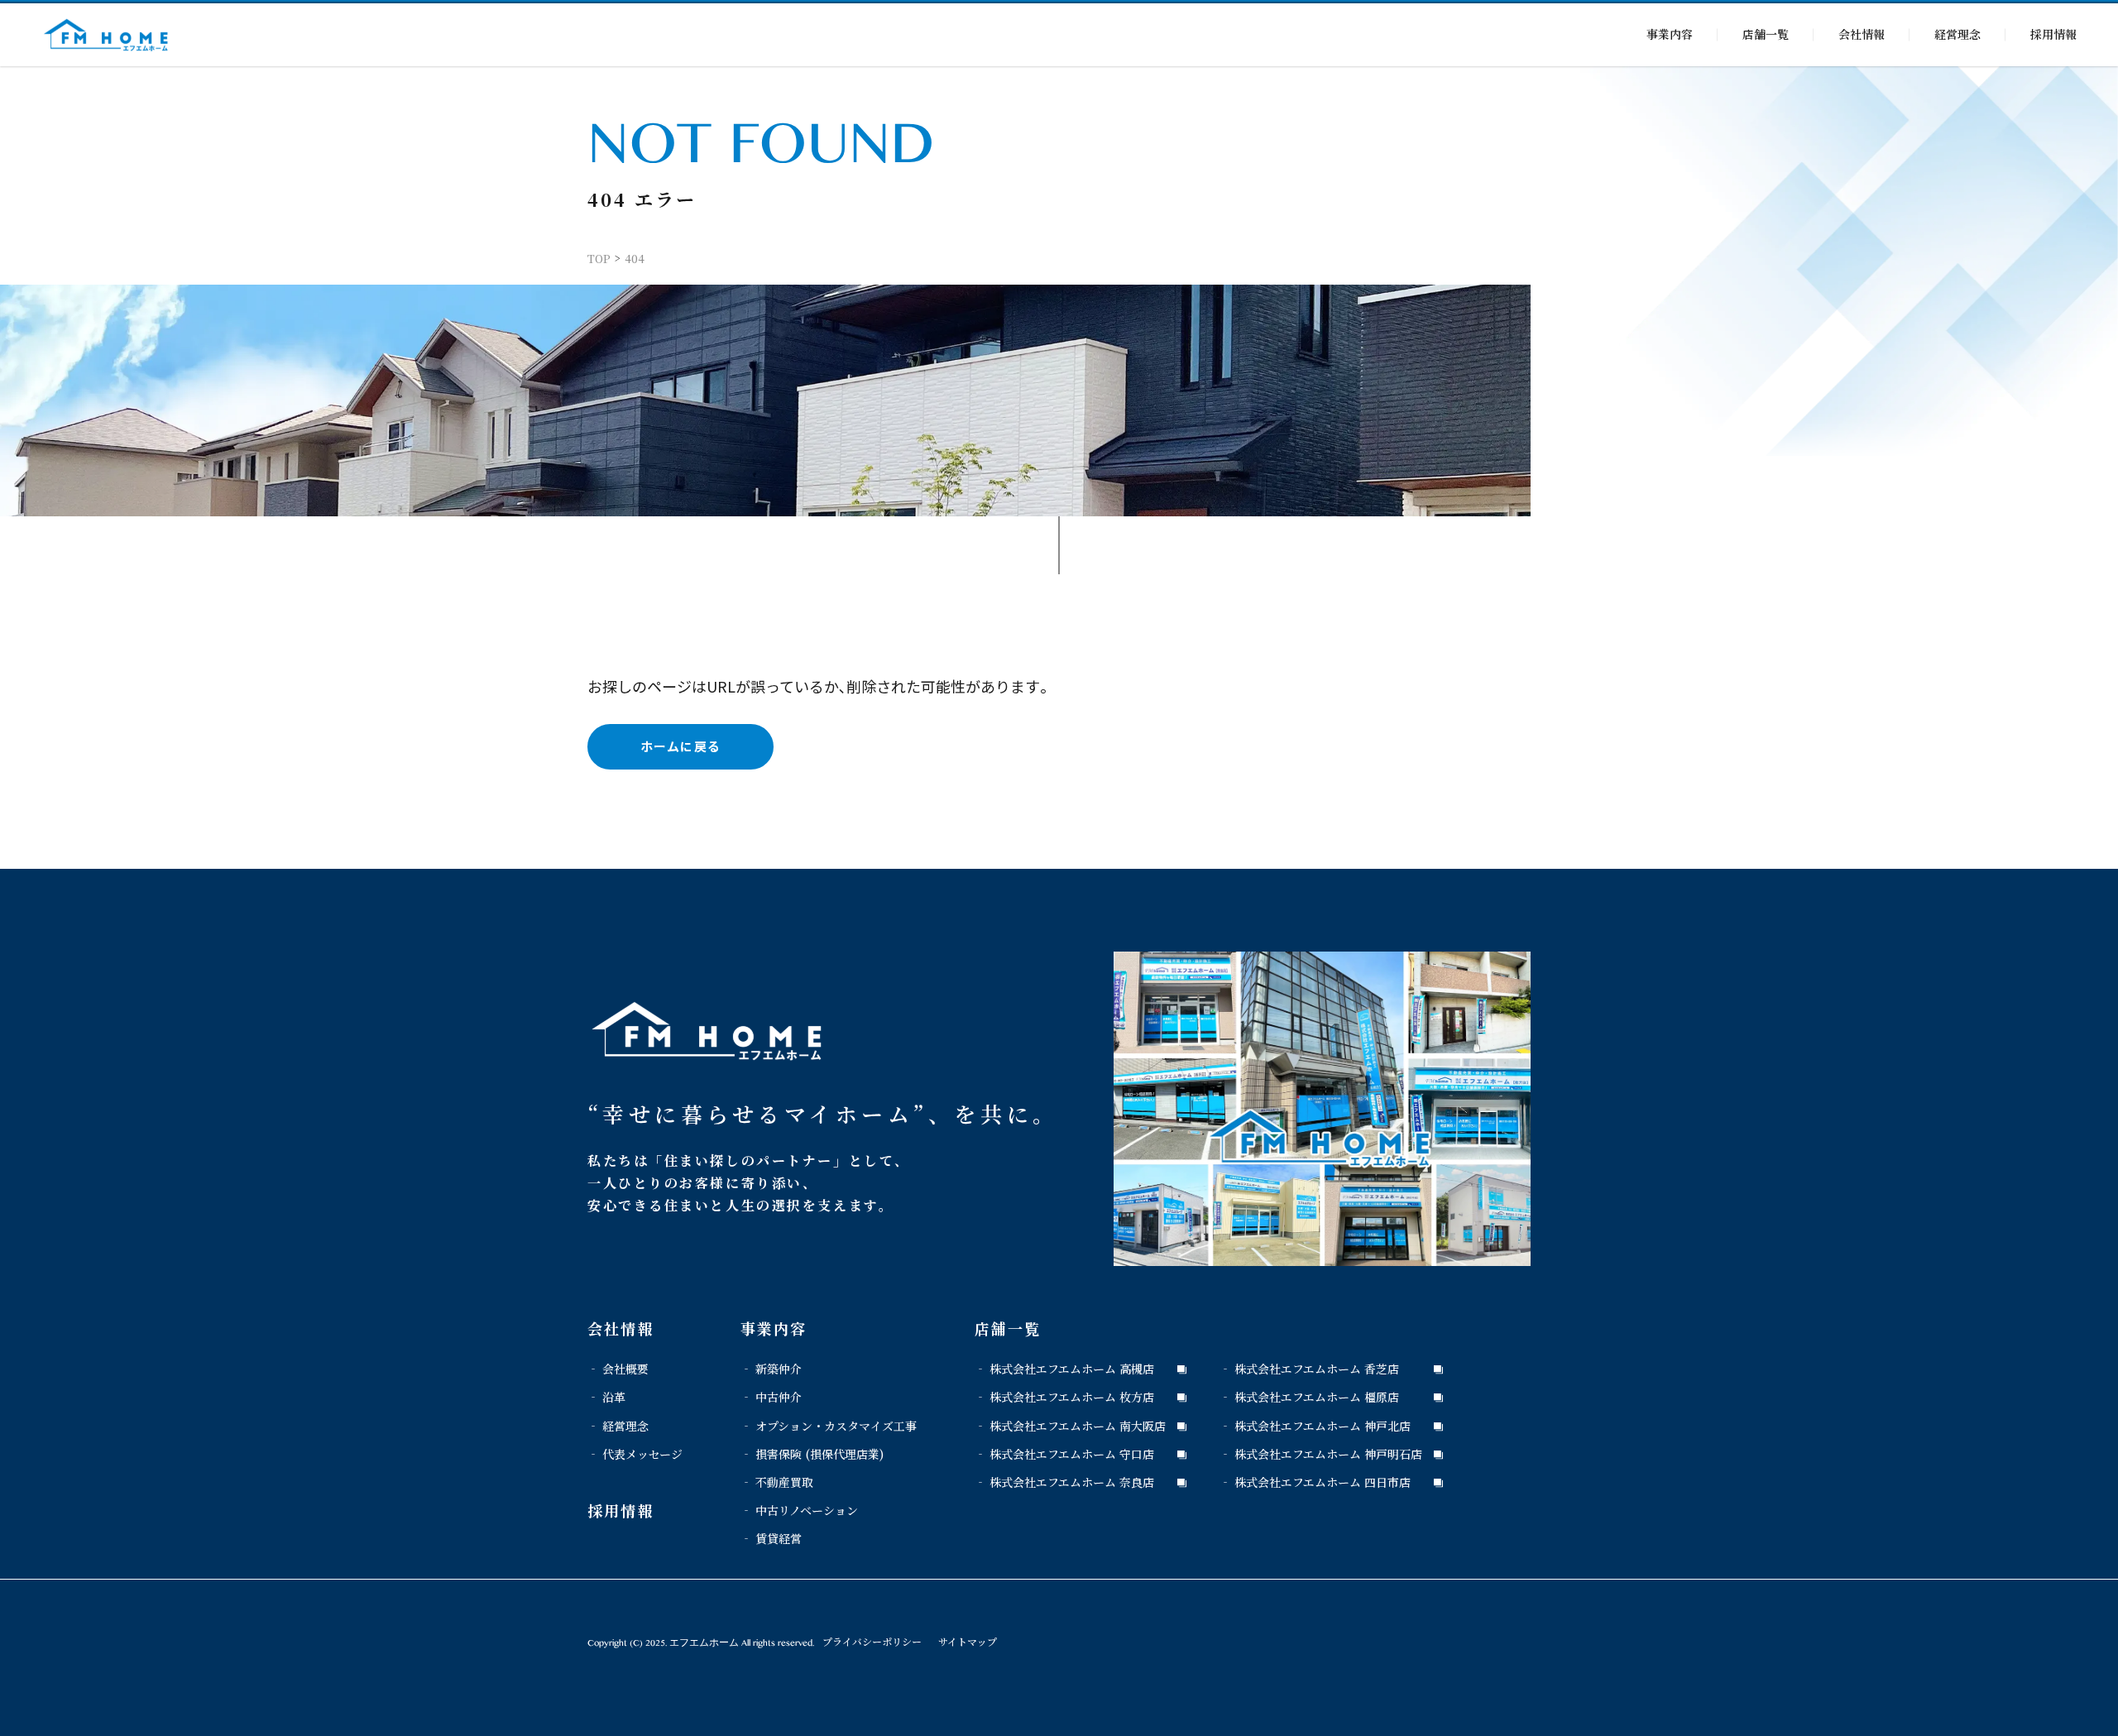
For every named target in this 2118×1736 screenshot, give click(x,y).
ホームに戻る (680, 746)
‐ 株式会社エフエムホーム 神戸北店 (1315, 1426)
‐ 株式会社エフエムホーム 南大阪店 (1070, 1426)
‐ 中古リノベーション (799, 1510)
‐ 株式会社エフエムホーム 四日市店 (1315, 1482)
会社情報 (1862, 34)
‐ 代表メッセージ (635, 1454)
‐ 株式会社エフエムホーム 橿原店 (1309, 1397)
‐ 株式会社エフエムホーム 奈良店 (1064, 1482)
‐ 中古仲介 (771, 1397)
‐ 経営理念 (618, 1426)
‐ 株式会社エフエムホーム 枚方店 (1064, 1397)
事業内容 (1670, 34)
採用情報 (2053, 34)
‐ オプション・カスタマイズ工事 (829, 1426)
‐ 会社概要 (618, 1369)
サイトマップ (968, 1641)
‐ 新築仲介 (771, 1369)
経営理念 (1957, 34)
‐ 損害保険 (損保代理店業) (812, 1454)
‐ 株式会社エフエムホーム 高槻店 (1064, 1369)
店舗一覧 (1766, 34)
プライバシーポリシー (872, 1641)
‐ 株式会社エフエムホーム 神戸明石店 (1321, 1454)
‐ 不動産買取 (777, 1482)
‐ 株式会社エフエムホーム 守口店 (1064, 1454)
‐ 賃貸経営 (771, 1538)
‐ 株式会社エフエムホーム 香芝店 (1309, 1369)
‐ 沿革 (606, 1397)
